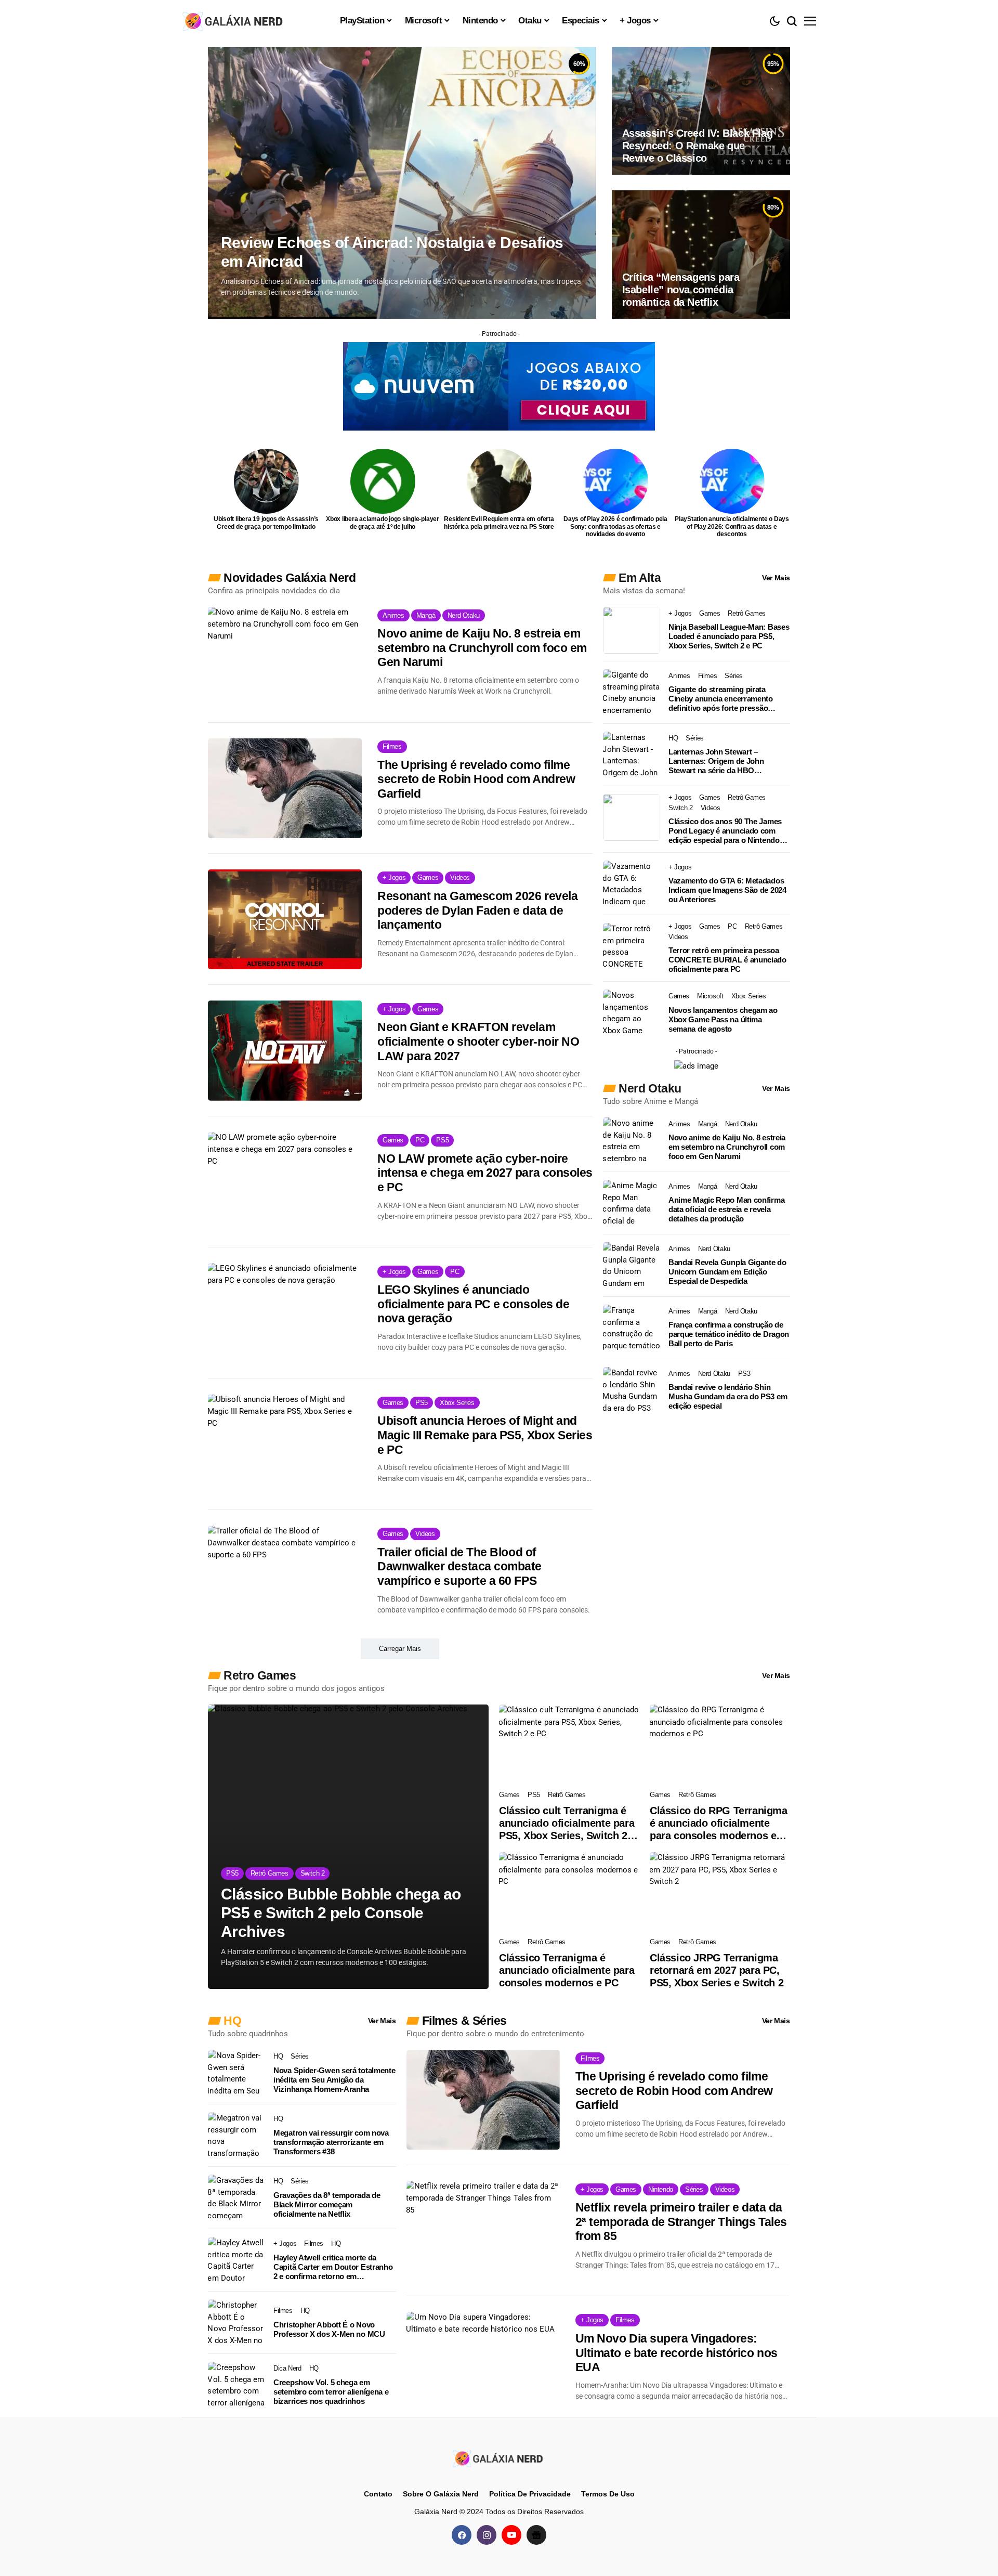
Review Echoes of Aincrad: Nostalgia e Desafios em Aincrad (392, 252)
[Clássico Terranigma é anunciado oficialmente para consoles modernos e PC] (569, 1892)
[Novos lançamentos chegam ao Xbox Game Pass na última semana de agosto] (632, 1013)
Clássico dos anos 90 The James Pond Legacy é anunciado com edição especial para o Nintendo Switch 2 (725, 831)
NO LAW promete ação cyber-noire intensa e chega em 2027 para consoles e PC (485, 1173)
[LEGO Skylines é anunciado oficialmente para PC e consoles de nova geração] (285, 1313)
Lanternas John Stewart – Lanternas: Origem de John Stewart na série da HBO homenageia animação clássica (723, 761)
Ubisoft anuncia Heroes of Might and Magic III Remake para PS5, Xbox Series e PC (485, 1435)
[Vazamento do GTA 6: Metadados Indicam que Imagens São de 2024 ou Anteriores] (632, 884)
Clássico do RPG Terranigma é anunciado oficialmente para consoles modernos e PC (719, 1823)
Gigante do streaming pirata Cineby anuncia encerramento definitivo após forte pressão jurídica (721, 699)
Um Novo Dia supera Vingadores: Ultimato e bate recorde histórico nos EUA (677, 2353)
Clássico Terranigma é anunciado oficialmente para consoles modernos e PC (567, 1970)
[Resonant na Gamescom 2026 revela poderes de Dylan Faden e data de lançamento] (285, 919)
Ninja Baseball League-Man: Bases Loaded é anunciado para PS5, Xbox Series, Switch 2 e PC (729, 636)
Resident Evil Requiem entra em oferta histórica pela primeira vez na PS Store (499, 523)
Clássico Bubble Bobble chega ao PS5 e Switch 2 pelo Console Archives (341, 1913)
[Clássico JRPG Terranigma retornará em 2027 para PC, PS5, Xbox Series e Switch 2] (720, 1892)
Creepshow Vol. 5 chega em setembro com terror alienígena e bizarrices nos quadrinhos (331, 2392)
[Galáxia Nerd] (234, 21)
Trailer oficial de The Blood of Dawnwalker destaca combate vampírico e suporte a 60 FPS (459, 1566)
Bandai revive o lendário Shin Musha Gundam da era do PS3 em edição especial (728, 1396)
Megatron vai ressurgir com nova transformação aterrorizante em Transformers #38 (331, 2142)
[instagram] (487, 2535)
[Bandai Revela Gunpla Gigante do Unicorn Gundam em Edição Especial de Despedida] (632, 1266)
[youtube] (511, 2535)
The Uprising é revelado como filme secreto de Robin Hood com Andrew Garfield (476, 779)
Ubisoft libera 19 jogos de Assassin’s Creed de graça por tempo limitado (266, 523)
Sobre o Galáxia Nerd (441, 2494)
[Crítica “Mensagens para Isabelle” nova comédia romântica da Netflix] (701, 254)
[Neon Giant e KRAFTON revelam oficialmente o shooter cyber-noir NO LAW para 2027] (285, 1050)
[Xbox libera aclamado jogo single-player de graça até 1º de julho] (383, 481)
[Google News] (536, 2535)
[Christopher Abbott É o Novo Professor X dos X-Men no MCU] (237, 2323)
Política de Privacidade (530, 2494)
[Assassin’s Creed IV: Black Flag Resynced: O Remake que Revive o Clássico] (701, 111)
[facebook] (462, 2535)
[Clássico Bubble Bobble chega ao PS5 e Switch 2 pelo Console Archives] (348, 1847)
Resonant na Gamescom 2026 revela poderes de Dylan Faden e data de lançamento (477, 910)
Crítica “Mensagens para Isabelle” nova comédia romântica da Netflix (681, 290)
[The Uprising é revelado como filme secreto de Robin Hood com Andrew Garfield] (285, 788)
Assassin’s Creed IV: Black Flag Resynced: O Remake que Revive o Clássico (698, 146)
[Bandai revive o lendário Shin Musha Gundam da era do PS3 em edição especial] (632, 1390)
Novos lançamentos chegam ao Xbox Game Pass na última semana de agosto (723, 1019)
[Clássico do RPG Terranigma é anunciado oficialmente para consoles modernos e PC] (720, 1744)
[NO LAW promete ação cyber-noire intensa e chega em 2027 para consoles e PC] (285, 1182)
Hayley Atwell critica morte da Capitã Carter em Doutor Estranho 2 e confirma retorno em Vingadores (333, 2267)
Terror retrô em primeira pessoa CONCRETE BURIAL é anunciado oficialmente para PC (727, 960)
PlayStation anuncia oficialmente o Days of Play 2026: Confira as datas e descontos (732, 526)
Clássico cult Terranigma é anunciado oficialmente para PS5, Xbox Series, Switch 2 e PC (567, 1823)
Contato (378, 2494)
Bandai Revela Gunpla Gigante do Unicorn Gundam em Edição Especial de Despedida (727, 1272)
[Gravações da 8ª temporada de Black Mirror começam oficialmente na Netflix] (237, 2198)
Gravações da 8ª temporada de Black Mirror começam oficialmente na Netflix (327, 2204)
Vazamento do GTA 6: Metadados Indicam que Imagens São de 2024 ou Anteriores (727, 890)
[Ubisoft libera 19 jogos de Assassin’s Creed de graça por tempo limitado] (266, 481)
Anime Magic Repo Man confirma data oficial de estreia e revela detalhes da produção (726, 1209)
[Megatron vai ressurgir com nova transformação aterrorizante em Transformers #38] (237, 2136)
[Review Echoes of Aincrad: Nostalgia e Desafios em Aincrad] (402, 183)
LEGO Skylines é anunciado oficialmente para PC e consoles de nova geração (473, 1304)
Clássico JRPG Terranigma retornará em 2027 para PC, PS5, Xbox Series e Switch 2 (717, 1970)
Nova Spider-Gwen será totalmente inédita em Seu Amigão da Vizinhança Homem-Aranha (334, 2080)
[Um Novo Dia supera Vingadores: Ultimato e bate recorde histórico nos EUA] (483, 2362)
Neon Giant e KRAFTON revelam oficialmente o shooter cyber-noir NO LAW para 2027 (478, 1041)
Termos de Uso (608, 2494)
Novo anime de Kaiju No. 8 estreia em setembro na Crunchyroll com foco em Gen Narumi (482, 648)
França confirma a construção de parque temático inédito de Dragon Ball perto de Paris (729, 1334)
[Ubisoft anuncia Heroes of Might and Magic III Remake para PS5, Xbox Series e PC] (285, 1444)
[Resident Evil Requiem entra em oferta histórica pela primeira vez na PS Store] (499, 481)
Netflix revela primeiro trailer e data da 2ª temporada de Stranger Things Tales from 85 (681, 2222)
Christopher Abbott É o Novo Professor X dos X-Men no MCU (329, 2329)
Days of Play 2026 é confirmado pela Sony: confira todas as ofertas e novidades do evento (615, 526)
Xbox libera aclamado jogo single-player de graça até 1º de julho (383, 523)
